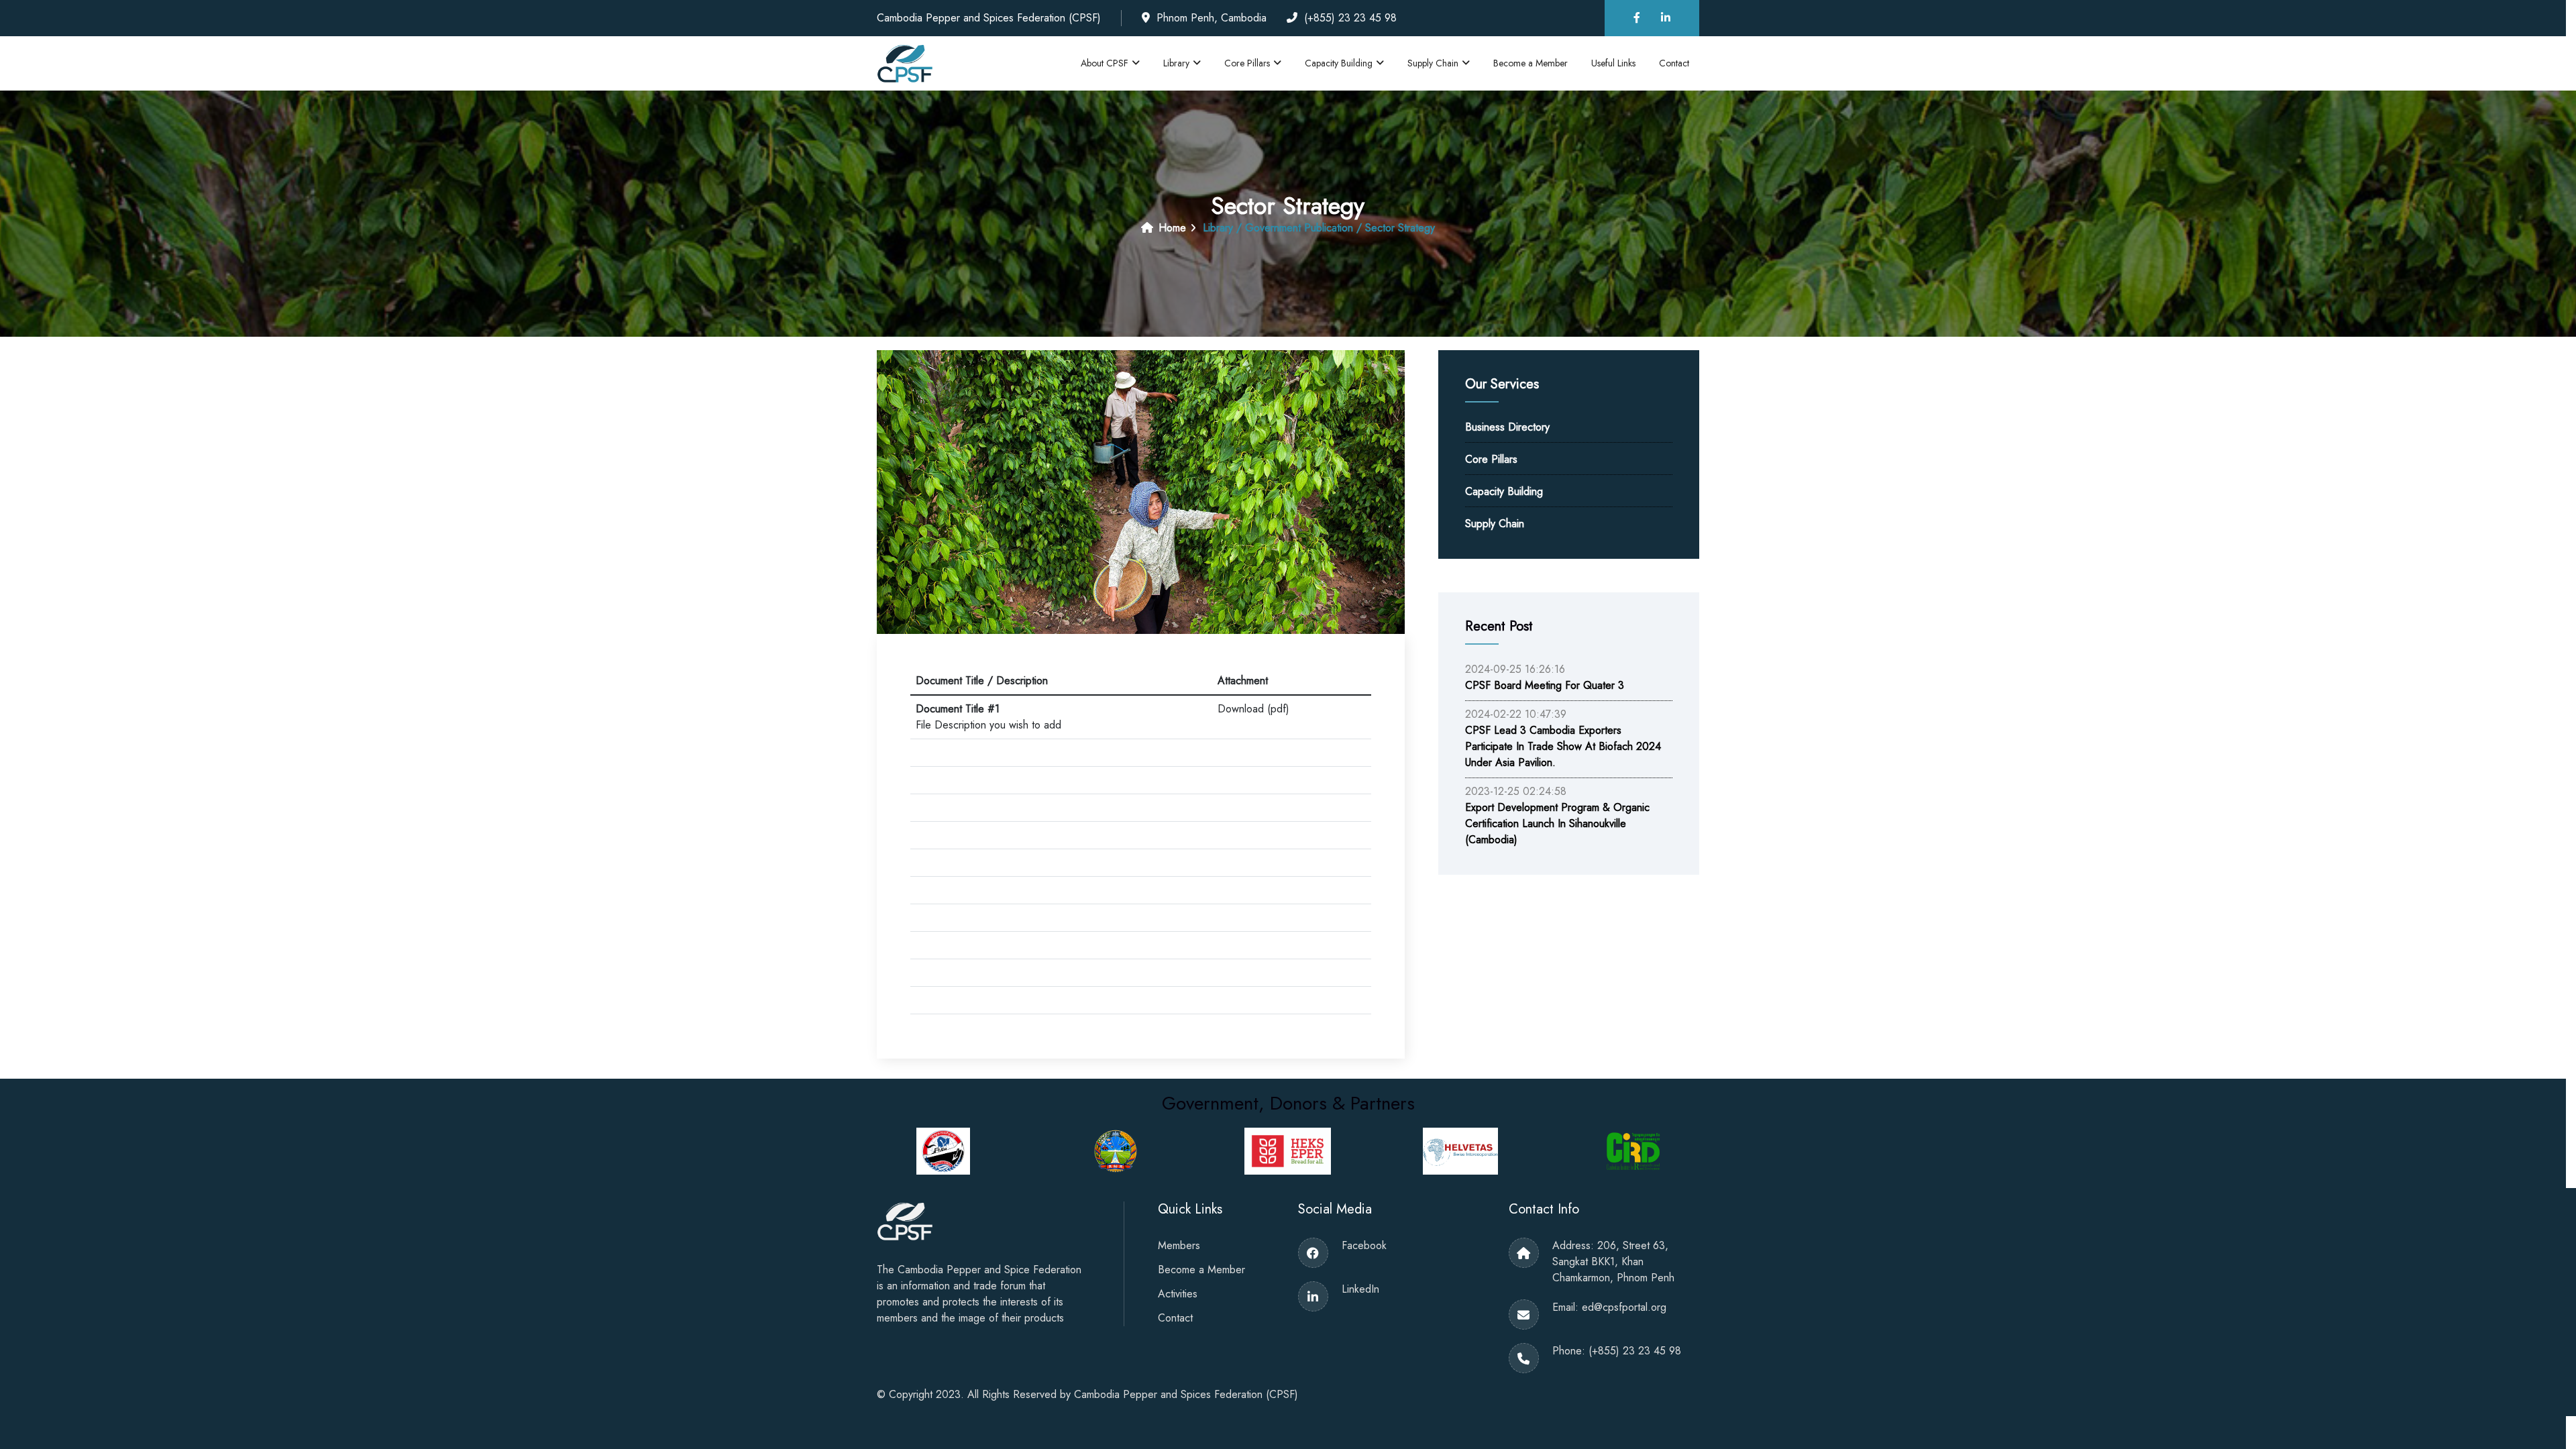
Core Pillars (1247, 63)
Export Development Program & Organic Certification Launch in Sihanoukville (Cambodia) (1557, 823)
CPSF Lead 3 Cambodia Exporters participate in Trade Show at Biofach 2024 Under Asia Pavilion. (1563, 746)
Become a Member (1531, 63)
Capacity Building (1339, 63)
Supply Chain (1433, 63)
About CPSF (1105, 63)
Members (1179, 1245)
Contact (1674, 63)
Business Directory (1507, 427)
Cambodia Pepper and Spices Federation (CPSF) (1186, 1394)
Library (1176, 63)
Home (1171, 228)
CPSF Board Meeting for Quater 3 (1545, 685)
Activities (1178, 1294)
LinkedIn (1360, 1289)
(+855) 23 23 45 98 (1635, 1351)
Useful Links (1613, 63)
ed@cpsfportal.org (1624, 1307)
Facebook (1364, 1245)
